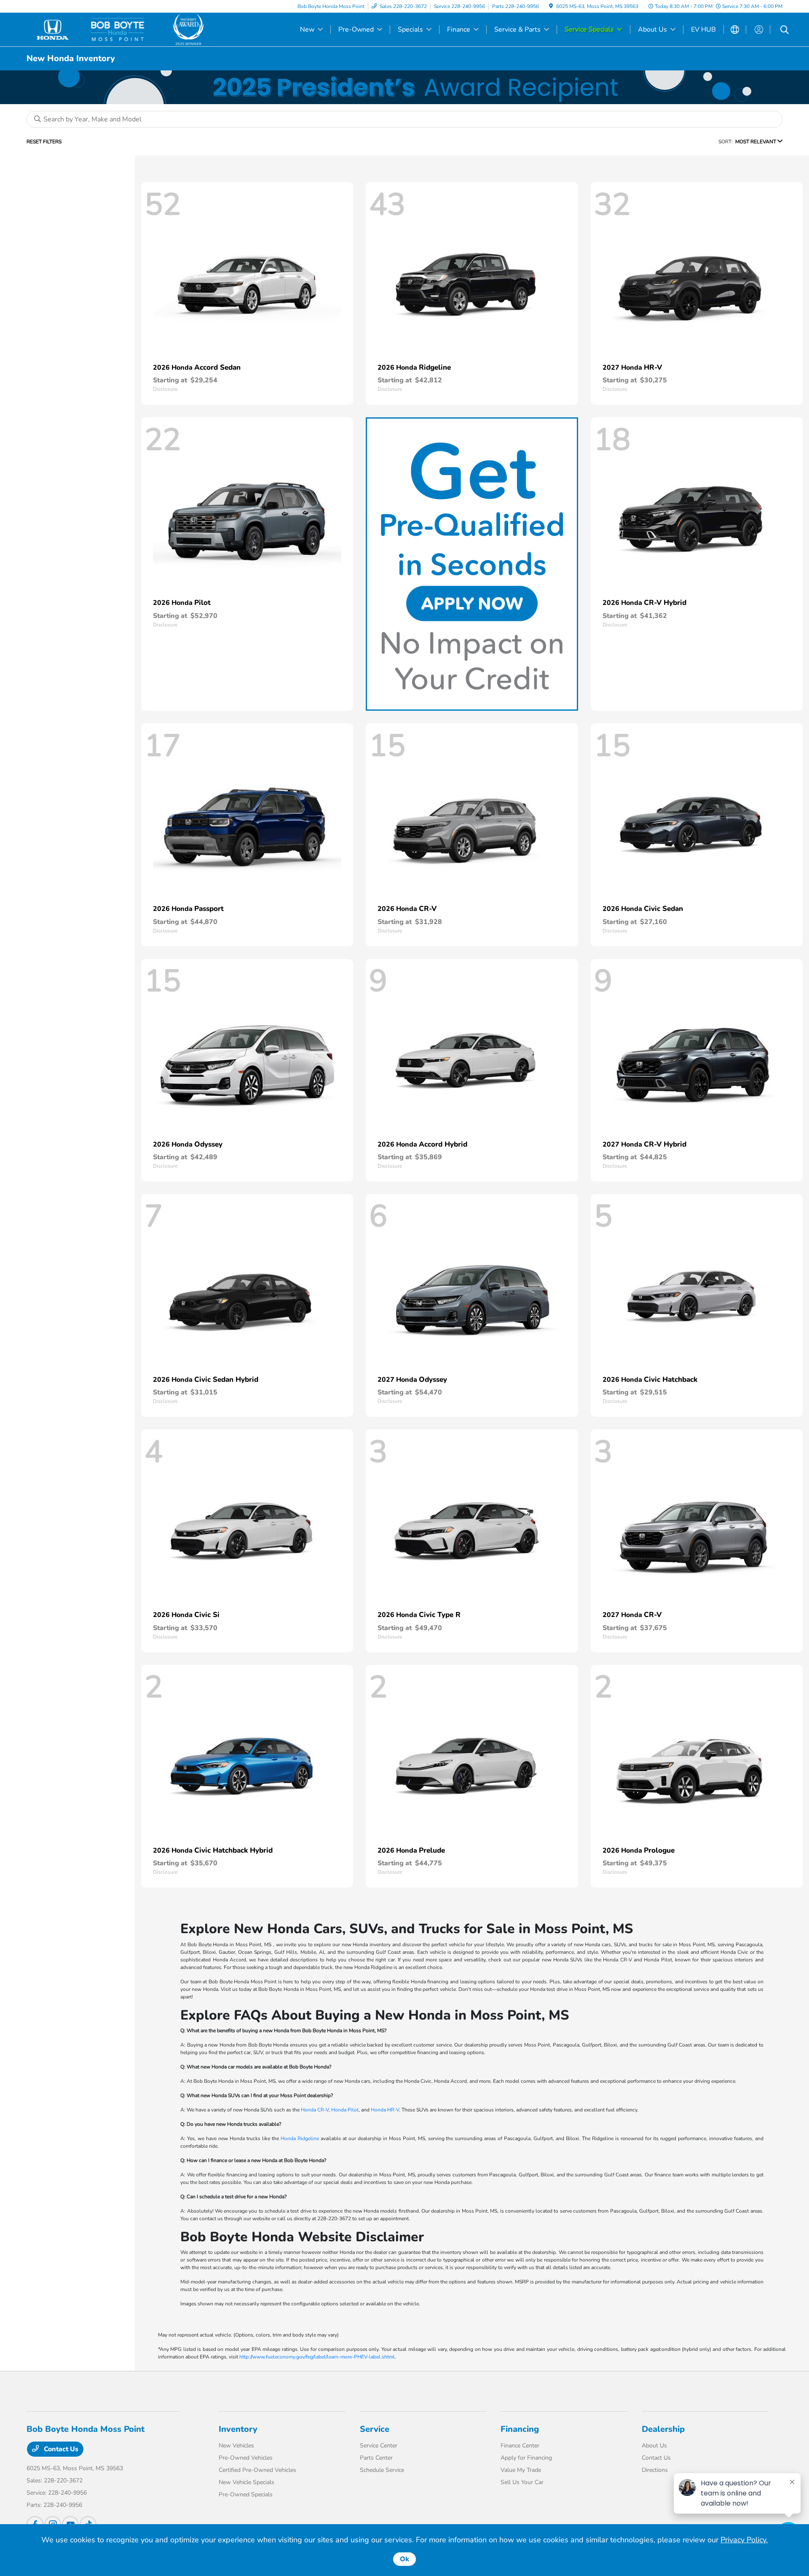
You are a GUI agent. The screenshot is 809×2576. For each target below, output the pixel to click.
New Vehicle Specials (246, 2482)
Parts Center (376, 2458)
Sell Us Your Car (522, 2482)
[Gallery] (404, 87)
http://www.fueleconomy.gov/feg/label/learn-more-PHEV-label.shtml (317, 2357)
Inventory (238, 2429)
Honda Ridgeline (300, 2138)
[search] (785, 31)
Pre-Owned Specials (246, 2494)
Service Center (379, 2446)
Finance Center (520, 2446)
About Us (654, 2446)
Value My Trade (521, 2470)
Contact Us (60, 2449)
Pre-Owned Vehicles (246, 2458)
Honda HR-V (385, 2110)
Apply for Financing (526, 2458)
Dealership (663, 2429)
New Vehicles (236, 2446)
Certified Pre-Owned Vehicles (257, 2470)
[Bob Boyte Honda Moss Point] (99, 29)
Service (375, 2429)
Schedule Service (382, 2470)
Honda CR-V (315, 2110)
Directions (655, 2470)
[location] (551, 6)
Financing (520, 2429)
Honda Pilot (345, 2110)
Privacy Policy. (744, 2540)
